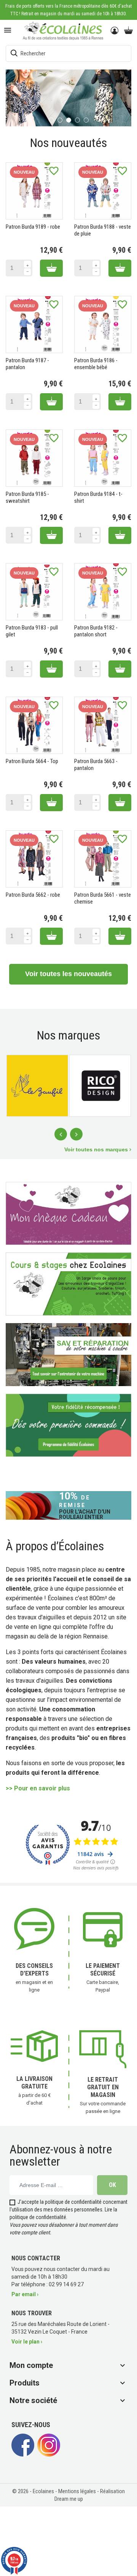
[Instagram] (49, 2454)
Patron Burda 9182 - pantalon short (96, 631)
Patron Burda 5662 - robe (33, 894)
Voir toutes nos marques (97, 1149)
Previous (61, 1134)
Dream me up (69, 2499)
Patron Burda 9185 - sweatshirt (27, 497)
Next (76, 1134)
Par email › (25, 2294)
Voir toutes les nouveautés (68, 973)
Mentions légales (78, 2491)
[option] (68, 98)
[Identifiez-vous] (115, 31)
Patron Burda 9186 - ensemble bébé (96, 363)
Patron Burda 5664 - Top (32, 761)
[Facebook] (23, 2454)
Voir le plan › (27, 2341)
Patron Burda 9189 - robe (33, 226)
